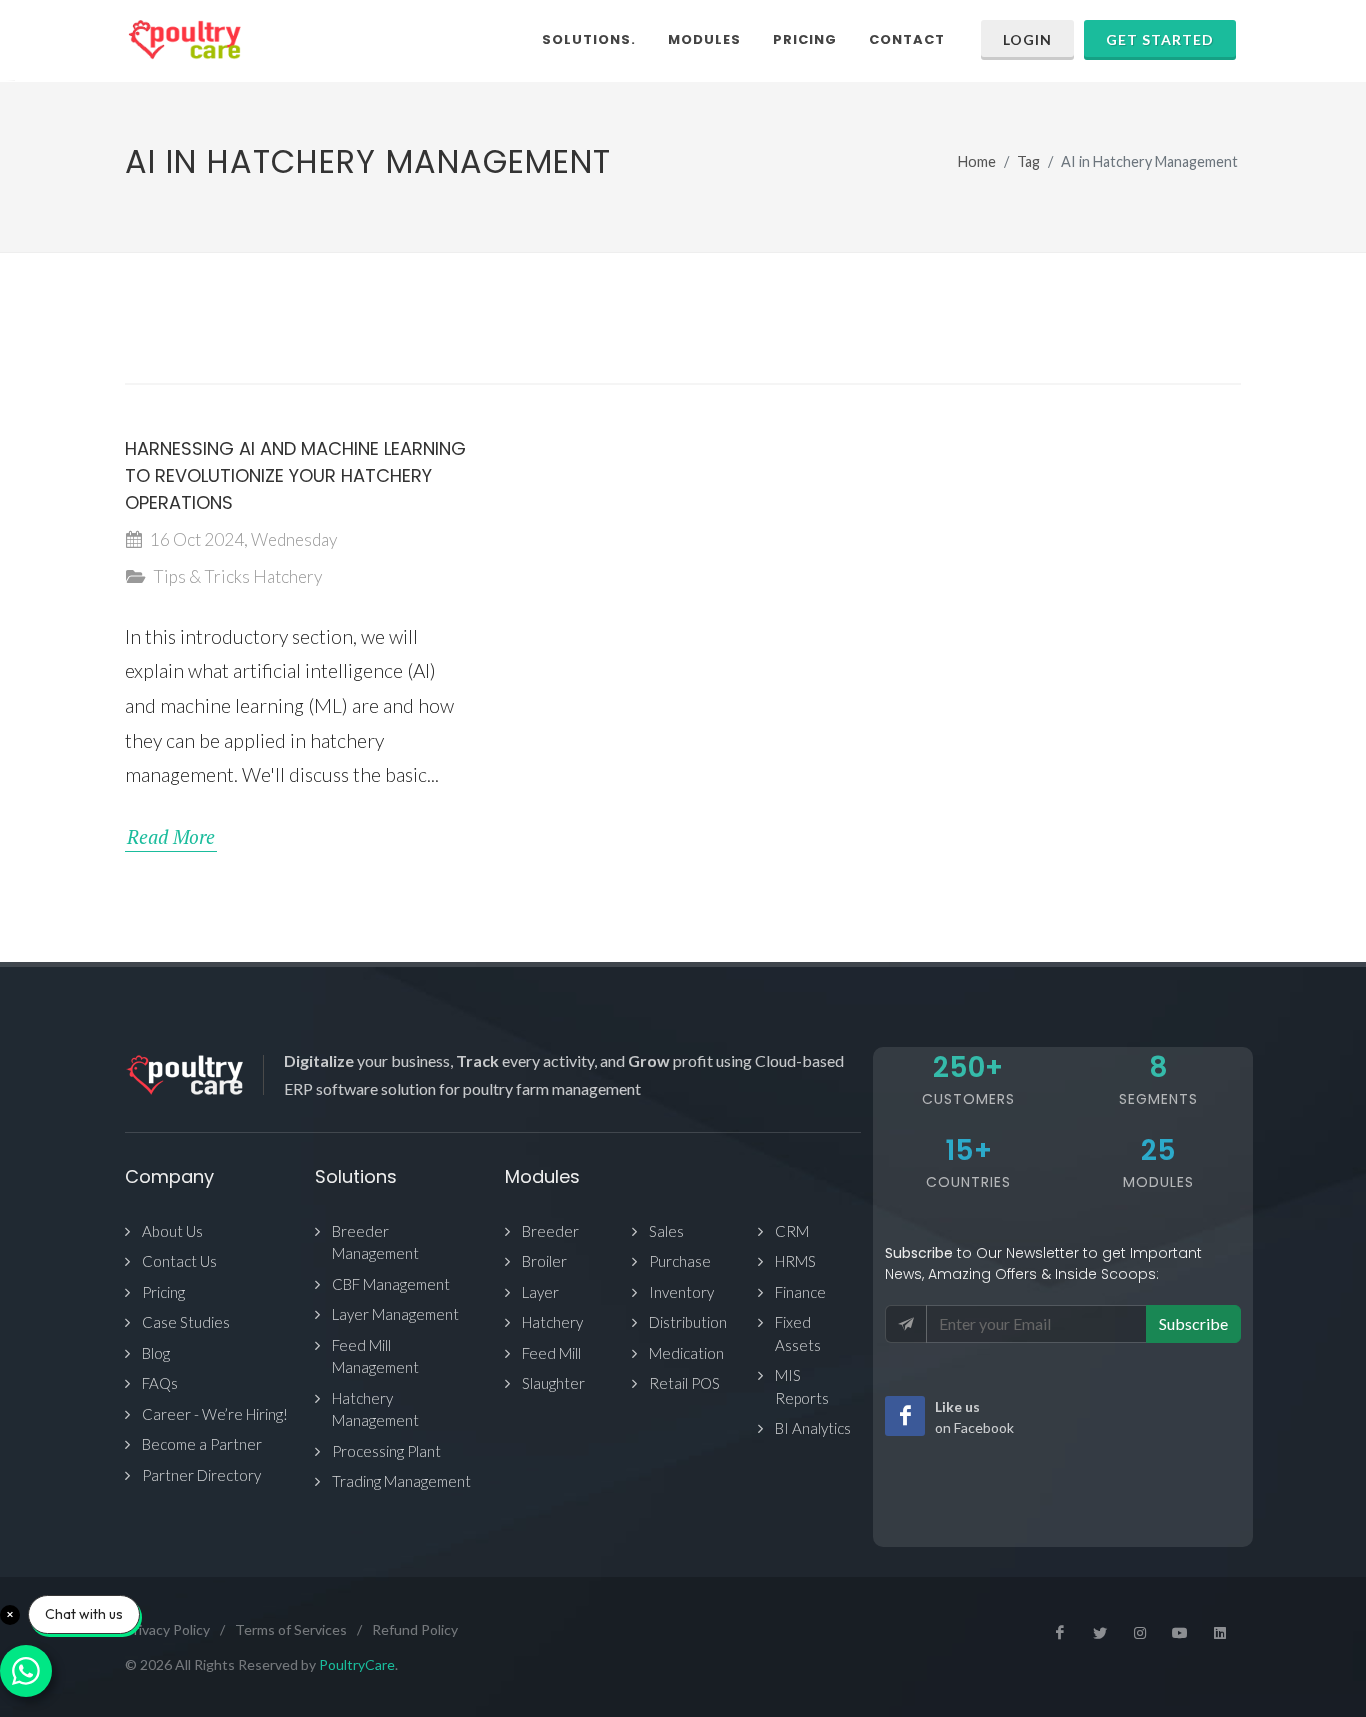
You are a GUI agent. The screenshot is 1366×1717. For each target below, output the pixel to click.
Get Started (1160, 39)
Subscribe (1193, 1323)
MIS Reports (802, 1386)
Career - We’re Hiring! (215, 1414)
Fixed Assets (798, 1333)
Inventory (681, 1292)
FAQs (160, 1383)
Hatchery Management (375, 1409)
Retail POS (684, 1383)
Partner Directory (201, 1475)
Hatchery (287, 576)
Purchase (680, 1261)
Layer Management (395, 1314)
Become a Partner (202, 1444)
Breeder (550, 1231)
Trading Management (401, 1481)
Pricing (163, 1292)
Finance (800, 1292)
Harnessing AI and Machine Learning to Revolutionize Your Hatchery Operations (295, 475)
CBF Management (391, 1284)
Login (1027, 39)
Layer (540, 1292)
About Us (172, 1231)
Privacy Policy (167, 1629)
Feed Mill (551, 1353)
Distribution (688, 1322)
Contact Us (179, 1261)
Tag (1028, 161)
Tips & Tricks (201, 576)
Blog (156, 1353)
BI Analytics (813, 1428)
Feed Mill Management (375, 1356)
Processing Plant (386, 1451)
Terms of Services (291, 1629)
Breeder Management (375, 1242)
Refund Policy (415, 1629)
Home (977, 161)
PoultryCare (357, 1664)
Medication (686, 1353)
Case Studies (186, 1322)
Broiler (544, 1261)
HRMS (795, 1261)
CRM (792, 1231)
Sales (666, 1231)
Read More (171, 836)
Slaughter (553, 1383)
